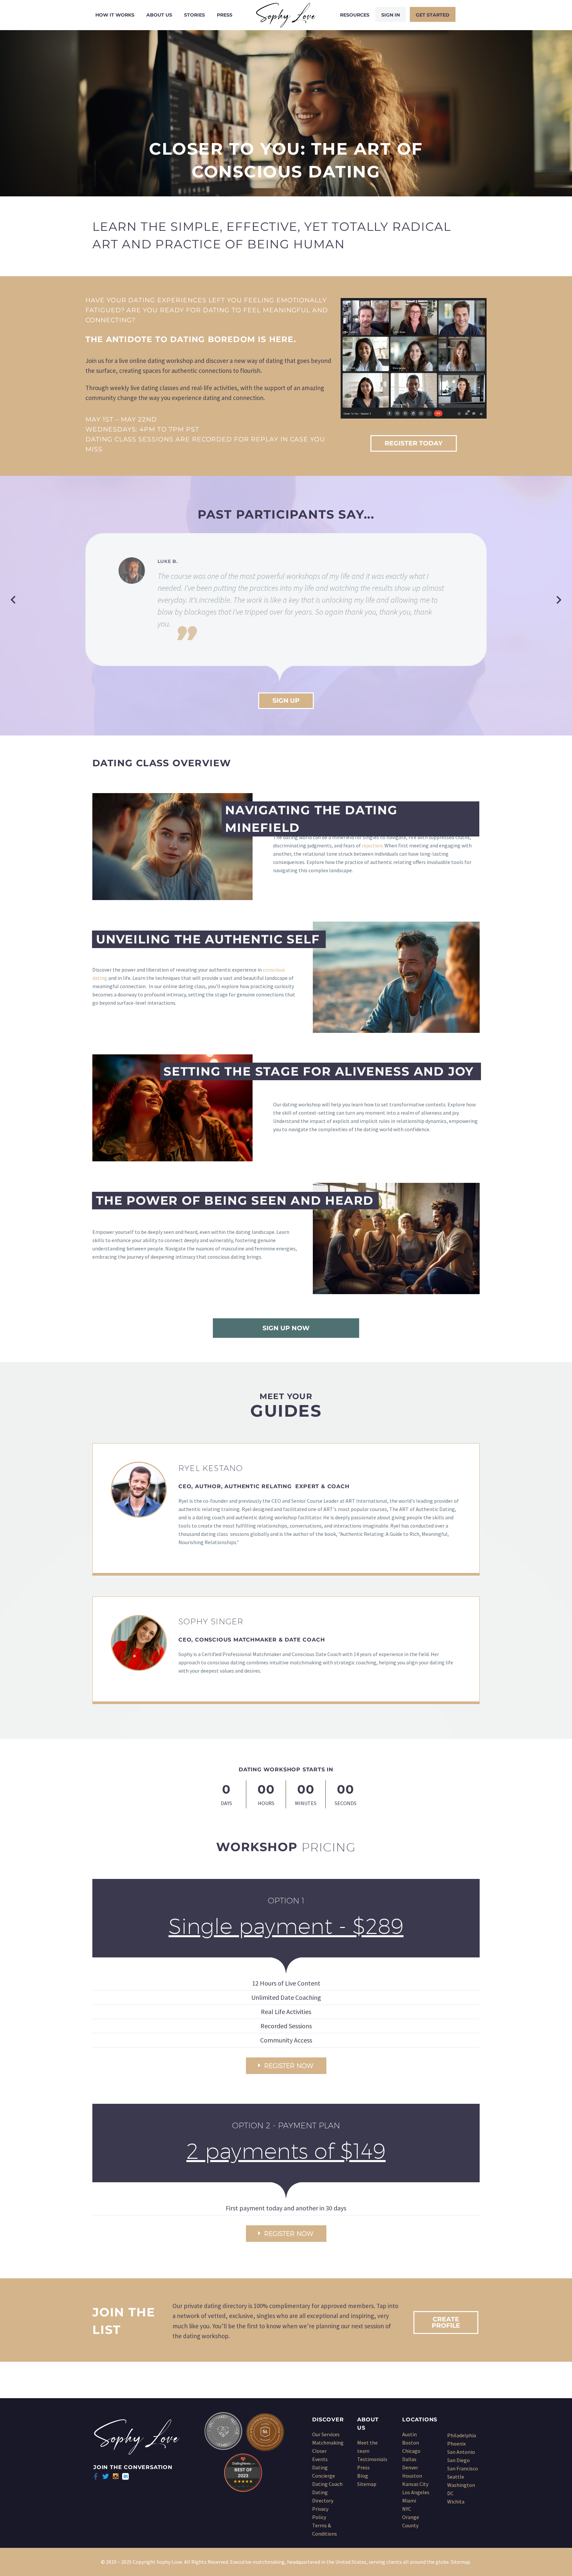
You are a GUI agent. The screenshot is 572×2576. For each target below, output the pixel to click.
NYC (407, 2509)
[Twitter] (106, 2476)
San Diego (458, 2460)
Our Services (326, 2434)
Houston (412, 2476)
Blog (363, 2476)
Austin (409, 2434)
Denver (410, 2467)
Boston (411, 2443)
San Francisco (463, 2468)
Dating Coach (327, 2484)
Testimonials (372, 2459)
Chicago (411, 2451)
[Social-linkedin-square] (125, 2476)
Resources (355, 15)
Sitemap (367, 2484)
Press (225, 15)
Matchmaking (328, 2443)
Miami (409, 2500)
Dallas (409, 2459)
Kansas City (415, 2484)
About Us (159, 15)
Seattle (456, 2477)
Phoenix (456, 2444)
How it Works (115, 15)
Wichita (456, 2501)
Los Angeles (416, 2492)
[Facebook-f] (96, 2476)
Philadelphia (462, 2435)
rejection (372, 845)
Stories (194, 15)
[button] (13, 600)
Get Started (433, 15)
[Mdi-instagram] (116, 2476)
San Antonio (461, 2452)
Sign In (391, 15)
